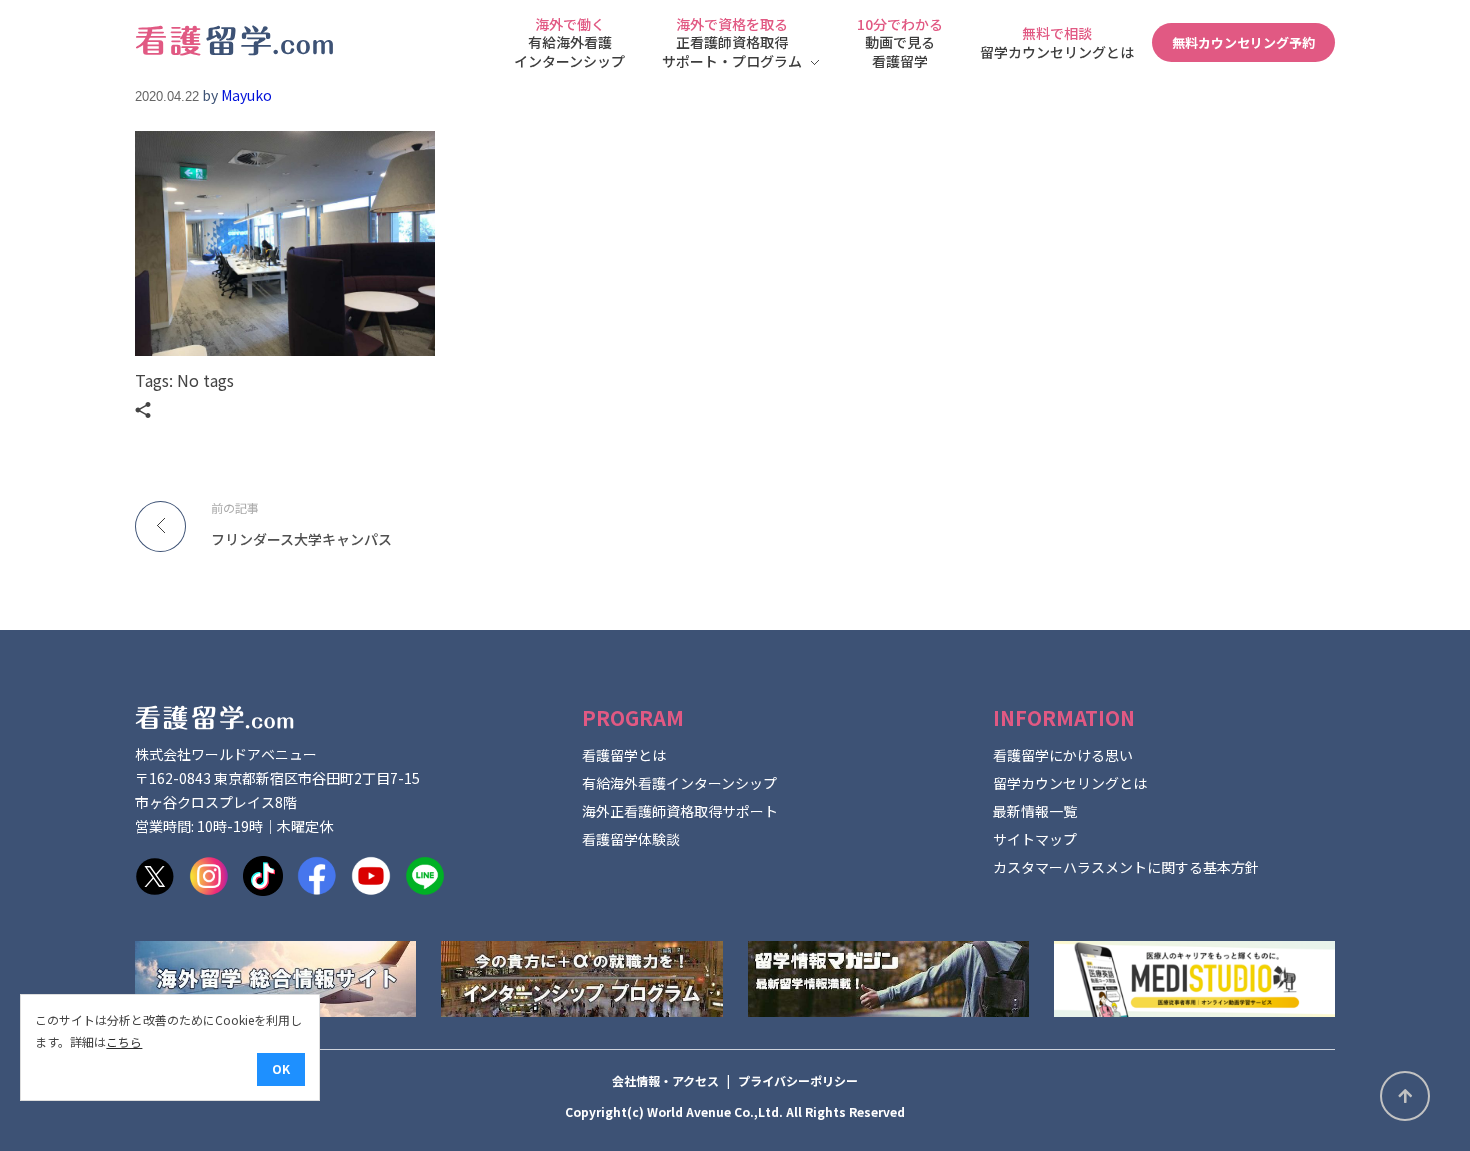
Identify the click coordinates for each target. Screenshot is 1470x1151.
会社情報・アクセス (665, 1080)
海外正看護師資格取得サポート (680, 811)
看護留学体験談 (631, 839)
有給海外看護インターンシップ (679, 783)
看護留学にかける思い (1063, 755)
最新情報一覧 (1035, 811)
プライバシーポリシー (798, 1080)
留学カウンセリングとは (1070, 783)
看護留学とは (624, 755)
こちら (124, 1041)
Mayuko (246, 95)
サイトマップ (1035, 839)
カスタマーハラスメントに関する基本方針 (1126, 867)
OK (281, 1068)
